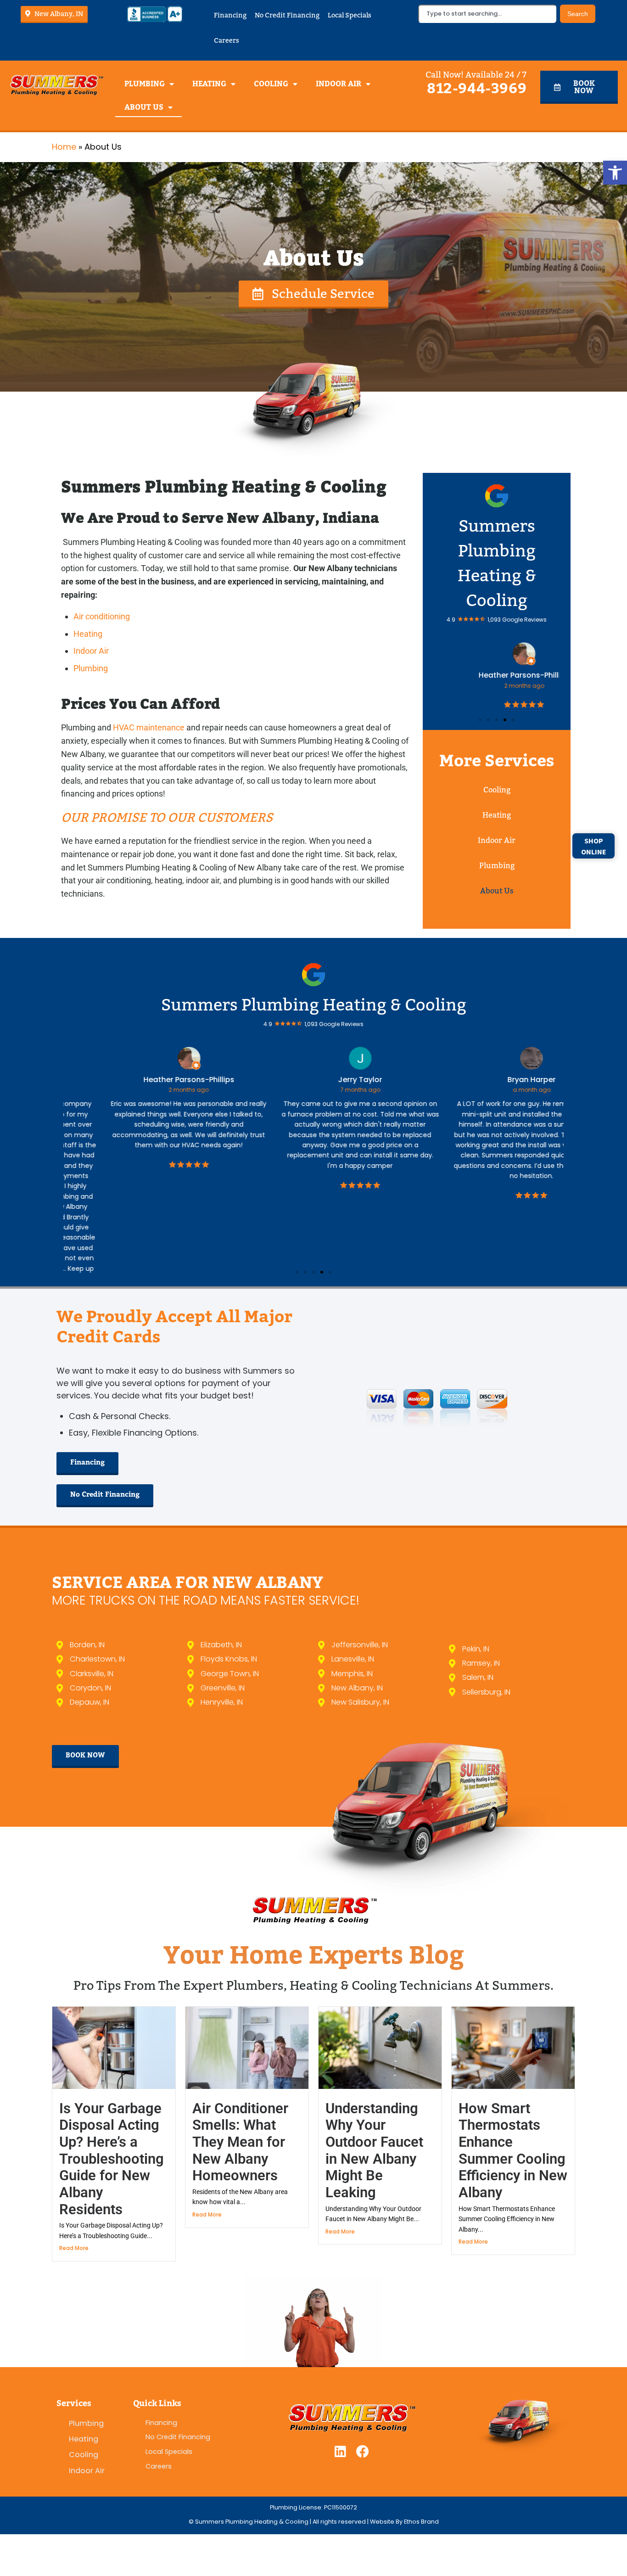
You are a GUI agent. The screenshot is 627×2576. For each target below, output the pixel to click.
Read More (74, 2187)
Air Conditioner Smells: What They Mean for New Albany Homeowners (240, 2082)
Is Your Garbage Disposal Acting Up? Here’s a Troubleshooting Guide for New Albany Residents (112, 2098)
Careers (227, 40)
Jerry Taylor (313, 1080)
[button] (615, 173)
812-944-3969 (477, 89)
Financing (230, 15)
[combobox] (487, 14)
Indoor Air (339, 84)
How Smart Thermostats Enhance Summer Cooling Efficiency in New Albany (513, 2090)
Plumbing (145, 84)
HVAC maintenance (149, 727)
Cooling (271, 84)
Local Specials (350, 15)
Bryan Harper (485, 1080)
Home (64, 147)
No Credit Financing (287, 15)
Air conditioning (102, 616)
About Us (144, 107)
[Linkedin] (340, 2391)
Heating (209, 84)
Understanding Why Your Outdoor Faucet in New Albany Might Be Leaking (374, 2090)
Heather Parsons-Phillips (497, 675)
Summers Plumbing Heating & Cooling (314, 1005)
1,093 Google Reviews (517, 620)
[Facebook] (363, 2391)
